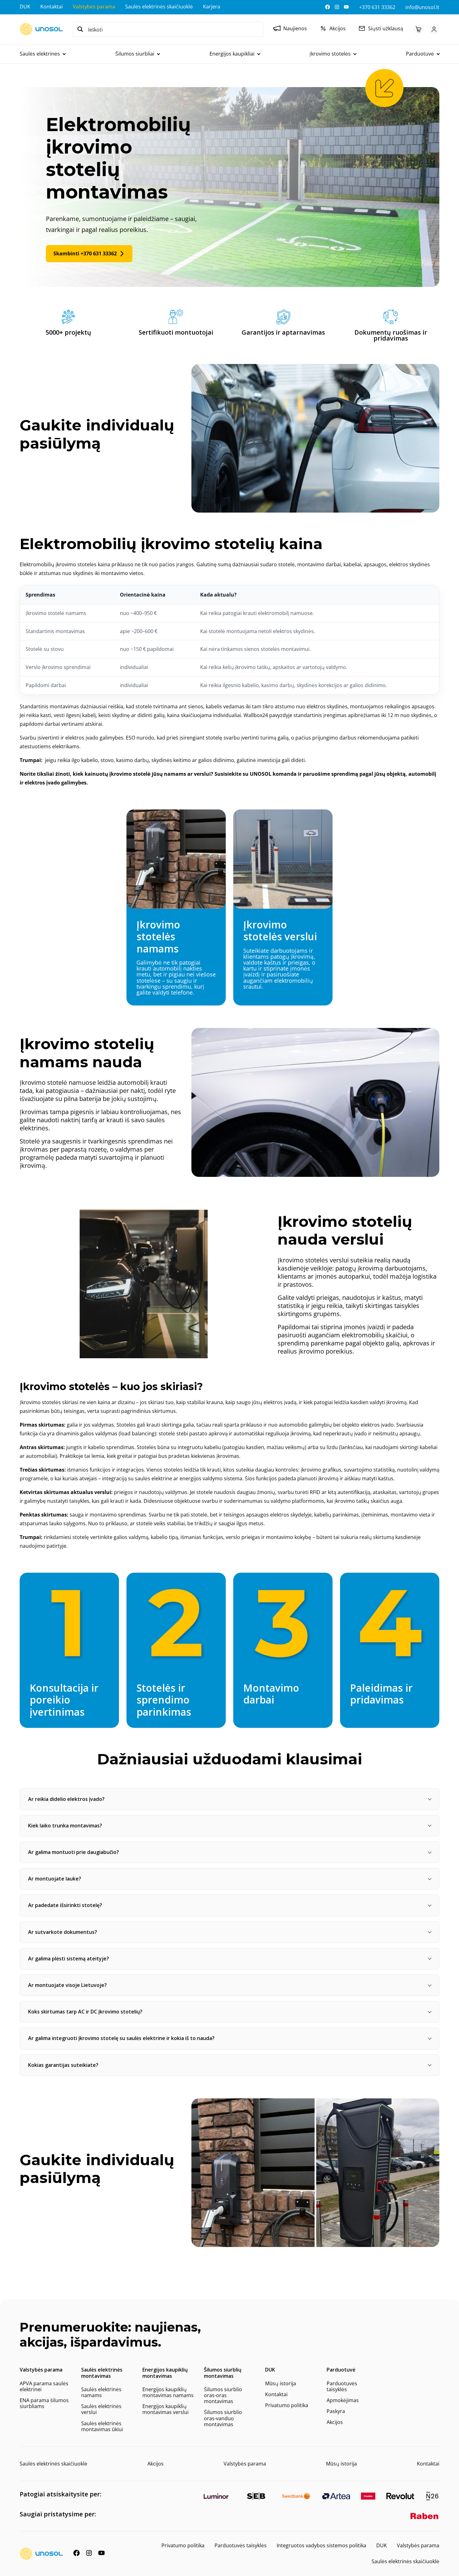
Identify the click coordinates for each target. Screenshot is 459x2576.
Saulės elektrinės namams (101, 2392)
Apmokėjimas (343, 2400)
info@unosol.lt (422, 7)
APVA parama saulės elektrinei (44, 2386)
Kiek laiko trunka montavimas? (65, 1826)
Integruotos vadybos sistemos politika (321, 2545)
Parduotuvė (420, 54)
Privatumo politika (287, 2405)
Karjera (212, 7)
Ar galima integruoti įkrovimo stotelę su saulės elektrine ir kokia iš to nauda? (121, 2038)
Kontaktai (52, 7)
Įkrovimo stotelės (330, 54)
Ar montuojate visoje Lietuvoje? (67, 1985)
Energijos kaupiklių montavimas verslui (165, 2409)
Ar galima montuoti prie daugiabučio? (74, 1852)
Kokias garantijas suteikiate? (63, 2065)
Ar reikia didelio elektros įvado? (66, 1799)
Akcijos (335, 2422)
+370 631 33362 (377, 7)
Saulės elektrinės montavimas (102, 2373)
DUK (25, 7)
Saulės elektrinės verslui (101, 2409)
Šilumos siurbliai (135, 54)
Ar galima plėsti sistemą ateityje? (69, 1959)
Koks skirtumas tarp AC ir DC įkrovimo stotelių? (85, 2012)
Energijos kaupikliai (232, 54)
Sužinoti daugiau (176, 907)
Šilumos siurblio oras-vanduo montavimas (223, 2418)
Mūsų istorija (281, 2383)
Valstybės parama (94, 7)
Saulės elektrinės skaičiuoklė (159, 7)
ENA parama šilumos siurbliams (44, 2403)
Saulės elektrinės (40, 54)
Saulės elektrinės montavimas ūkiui (102, 2426)
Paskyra (336, 2411)
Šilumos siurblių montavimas (223, 2373)
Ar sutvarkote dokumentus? (63, 1932)
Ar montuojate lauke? (55, 1879)
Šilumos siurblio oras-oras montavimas (223, 2395)
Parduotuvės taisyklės (342, 2386)
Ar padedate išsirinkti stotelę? (65, 1905)
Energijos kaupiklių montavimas (165, 2373)
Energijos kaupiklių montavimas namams (168, 2392)
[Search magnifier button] (80, 29)
